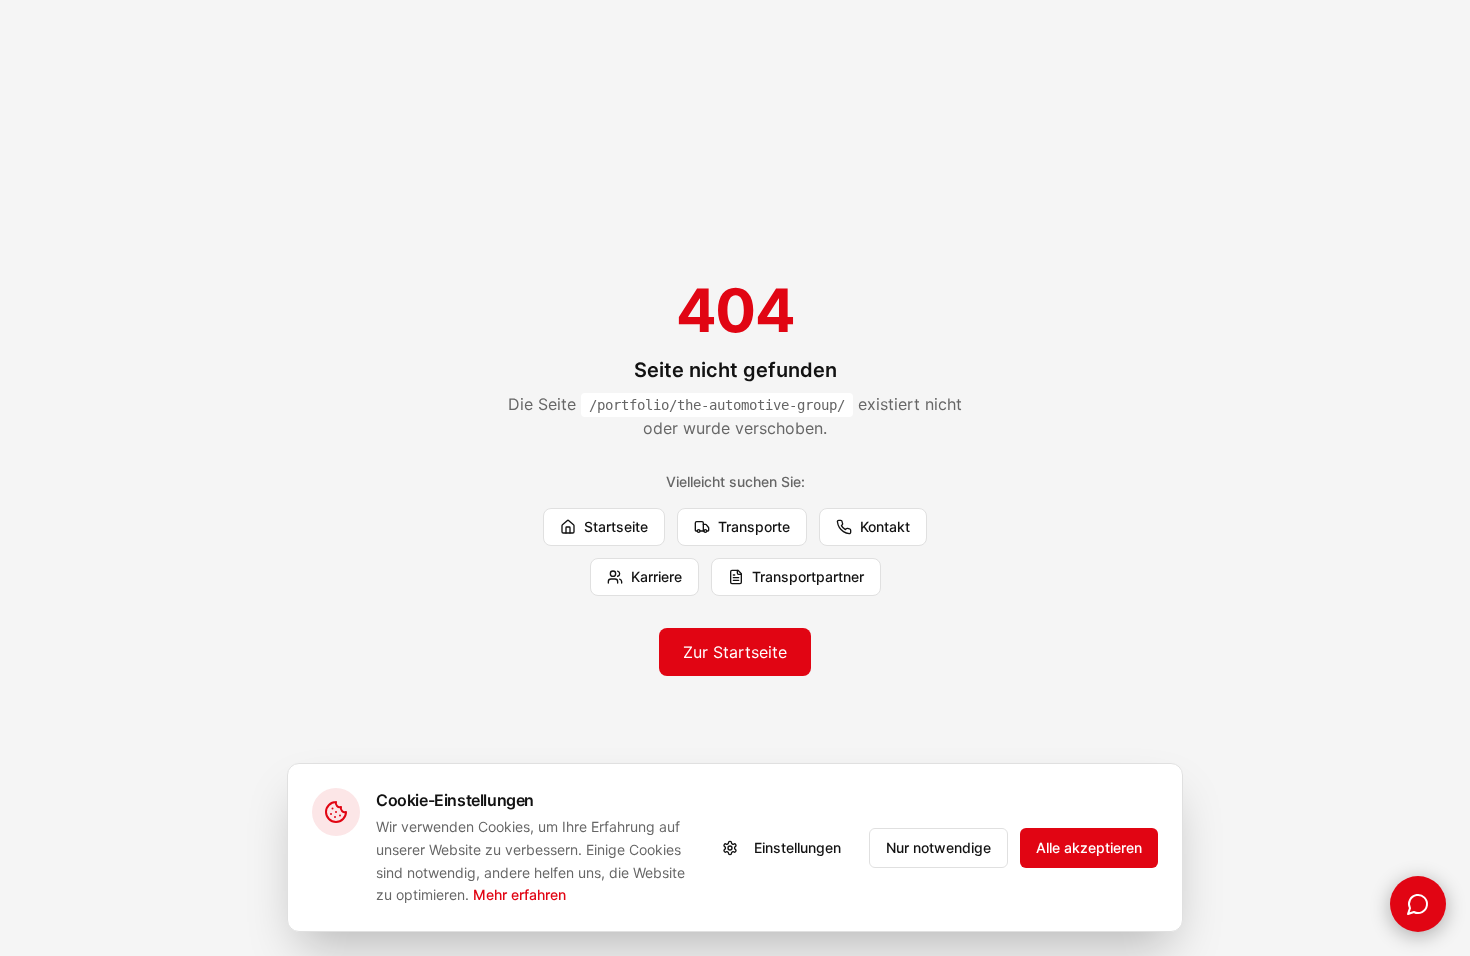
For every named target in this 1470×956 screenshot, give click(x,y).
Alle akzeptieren (1089, 847)
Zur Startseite (735, 652)
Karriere (656, 576)
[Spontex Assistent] (1418, 904)
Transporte (754, 526)
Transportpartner (808, 576)
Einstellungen (797, 847)
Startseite (616, 526)
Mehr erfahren (519, 894)
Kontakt (885, 526)
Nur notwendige (938, 847)
